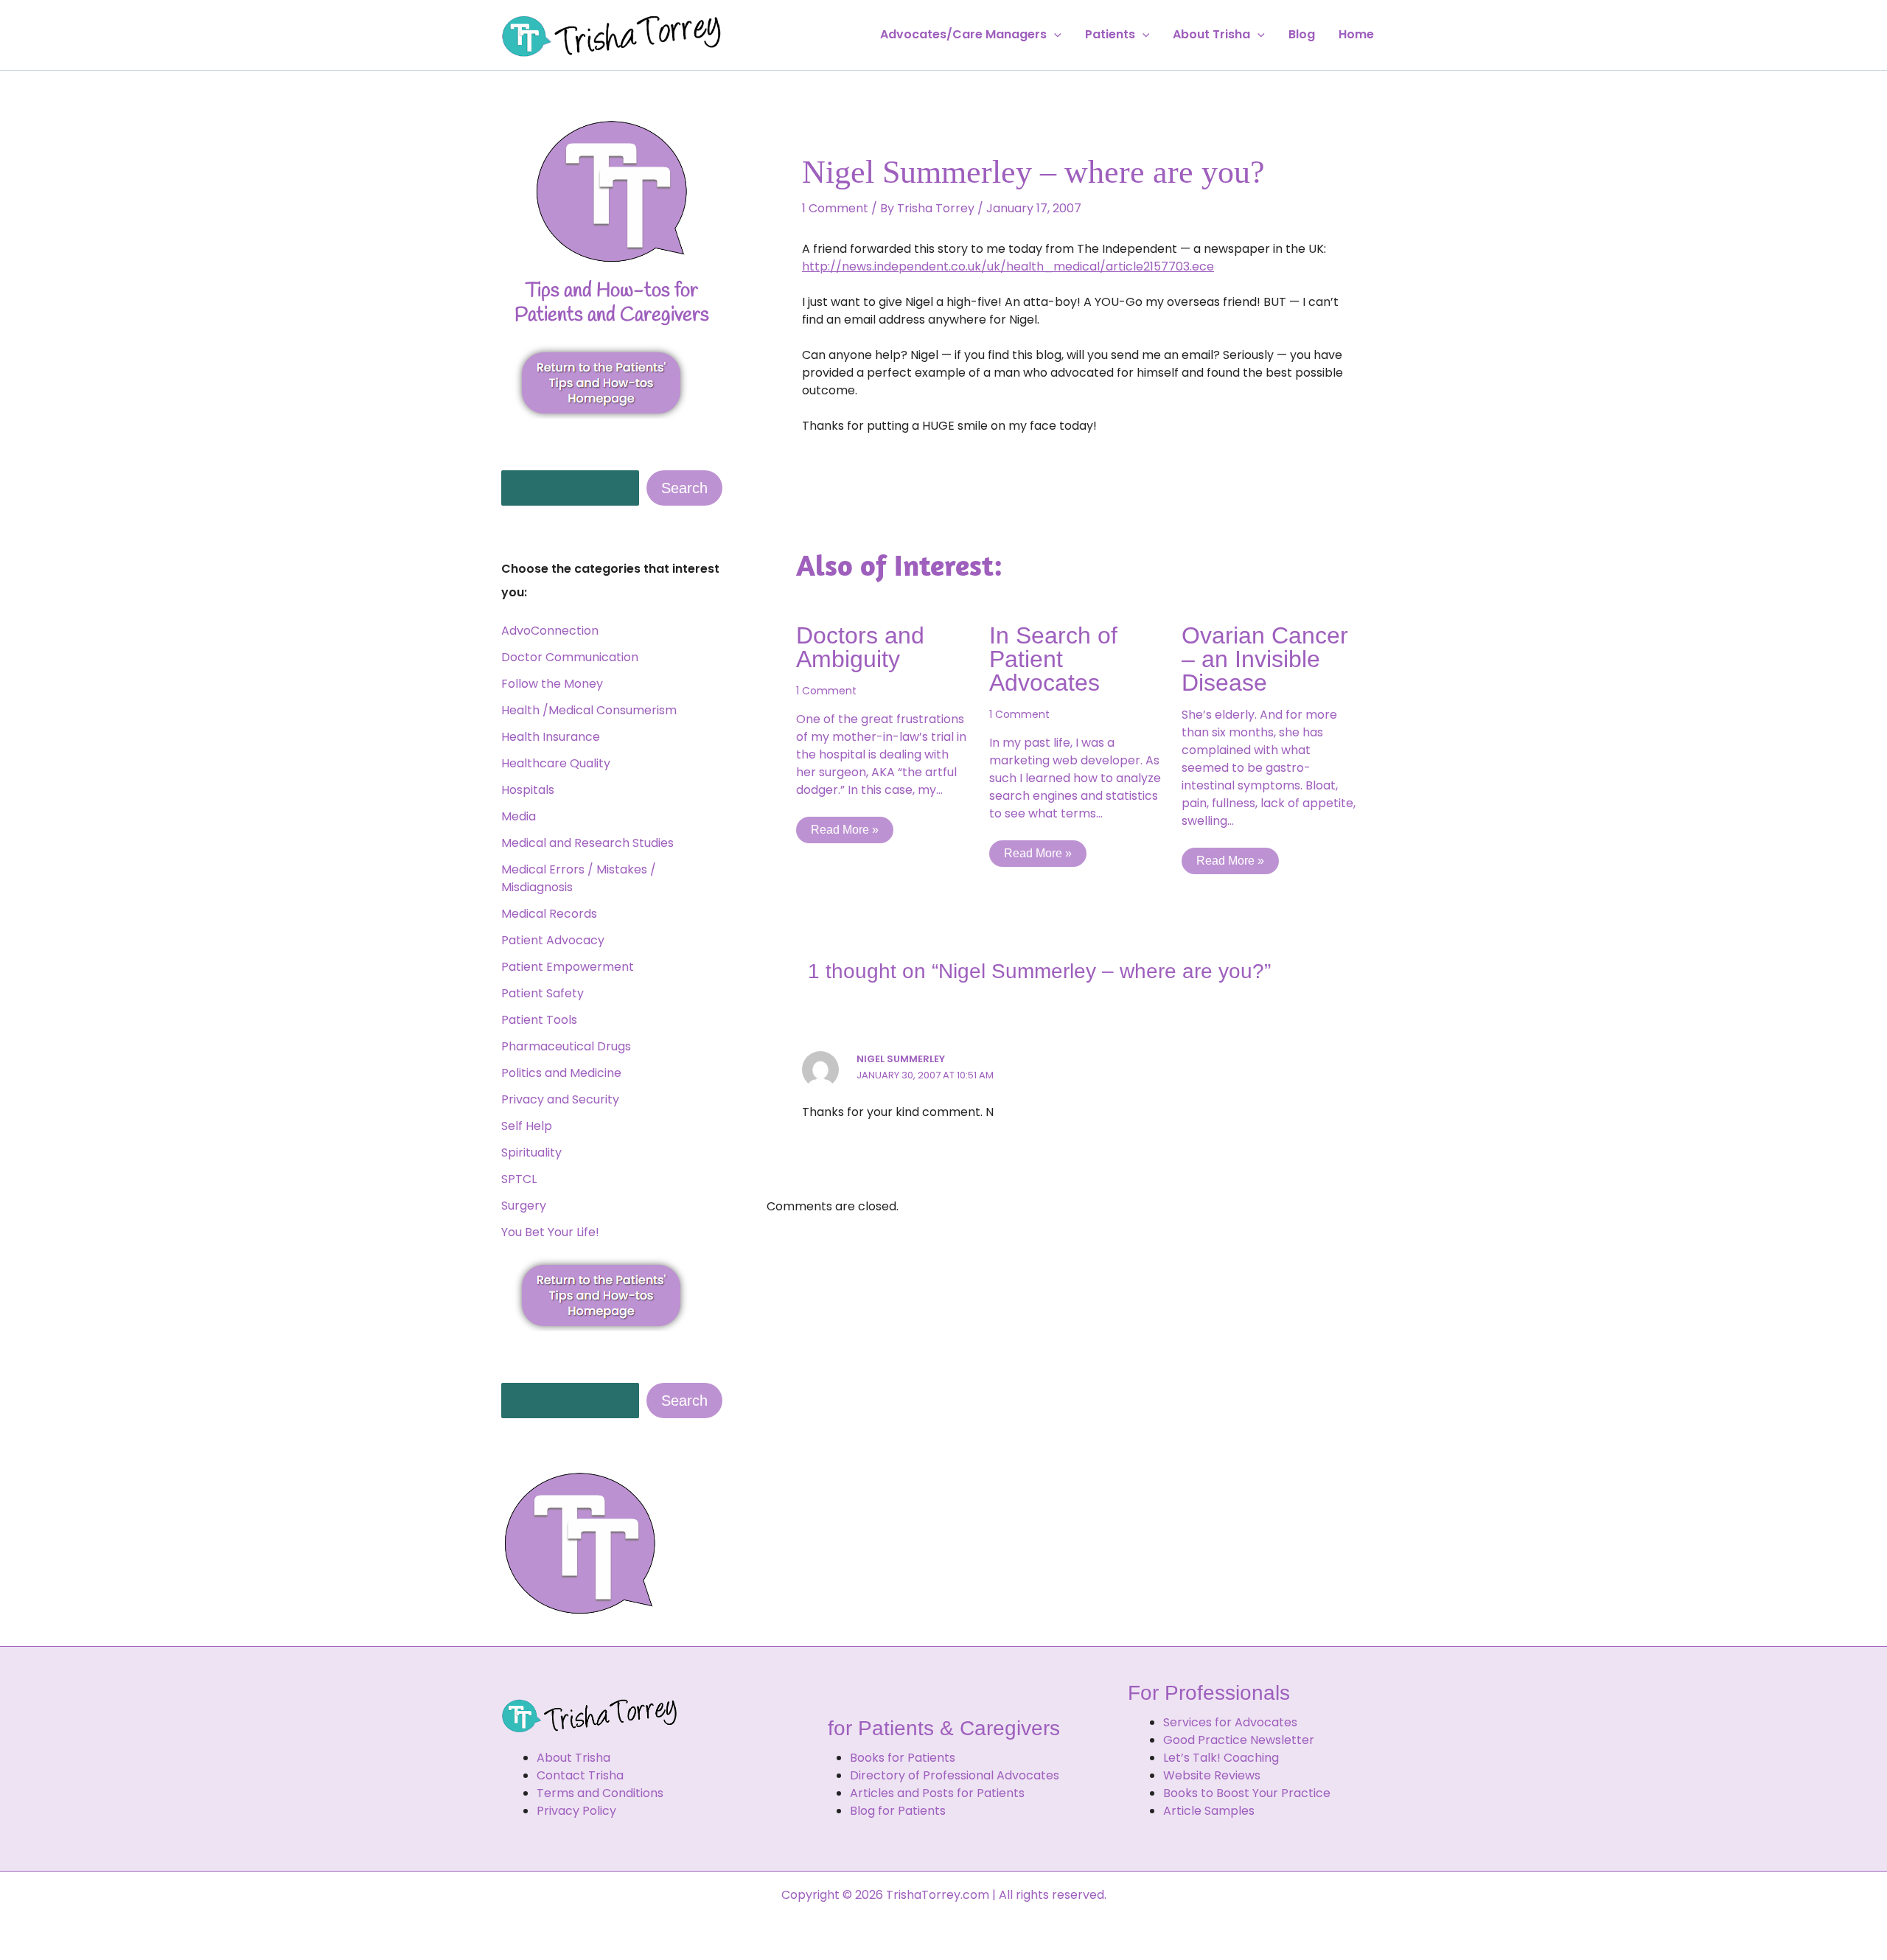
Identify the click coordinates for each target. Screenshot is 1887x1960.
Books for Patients (903, 1758)
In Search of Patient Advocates (1053, 659)
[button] (1054, 35)
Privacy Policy (576, 1811)
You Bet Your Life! (550, 1232)
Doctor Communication (570, 657)
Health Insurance (551, 737)
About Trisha (1211, 35)
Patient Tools (539, 1020)
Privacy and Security (560, 1099)
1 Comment (835, 208)
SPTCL (519, 1179)
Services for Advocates (1230, 1722)
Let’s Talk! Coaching (1221, 1758)
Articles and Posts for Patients (937, 1793)
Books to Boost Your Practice (1247, 1793)
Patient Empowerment (568, 967)
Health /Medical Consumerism (589, 710)
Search (684, 488)
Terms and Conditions (600, 1793)
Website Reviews (1212, 1775)
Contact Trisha (580, 1775)
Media (519, 816)
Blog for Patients (898, 1811)
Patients (1110, 35)
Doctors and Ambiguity (860, 647)
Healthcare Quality (556, 763)
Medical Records (549, 914)
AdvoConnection (550, 631)
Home (1356, 35)
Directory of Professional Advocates (955, 1775)
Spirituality (531, 1152)
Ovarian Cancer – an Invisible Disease (1265, 659)
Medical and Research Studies (587, 843)
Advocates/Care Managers (963, 35)
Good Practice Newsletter (1239, 1740)
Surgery (524, 1206)
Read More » (845, 830)
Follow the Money (552, 684)
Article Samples (1209, 1811)
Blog (1302, 35)
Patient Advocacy (553, 940)
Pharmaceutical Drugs (566, 1046)
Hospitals (528, 790)
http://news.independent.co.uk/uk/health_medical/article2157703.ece (1008, 266)
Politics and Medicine (561, 1073)
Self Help (527, 1126)
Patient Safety (543, 993)
